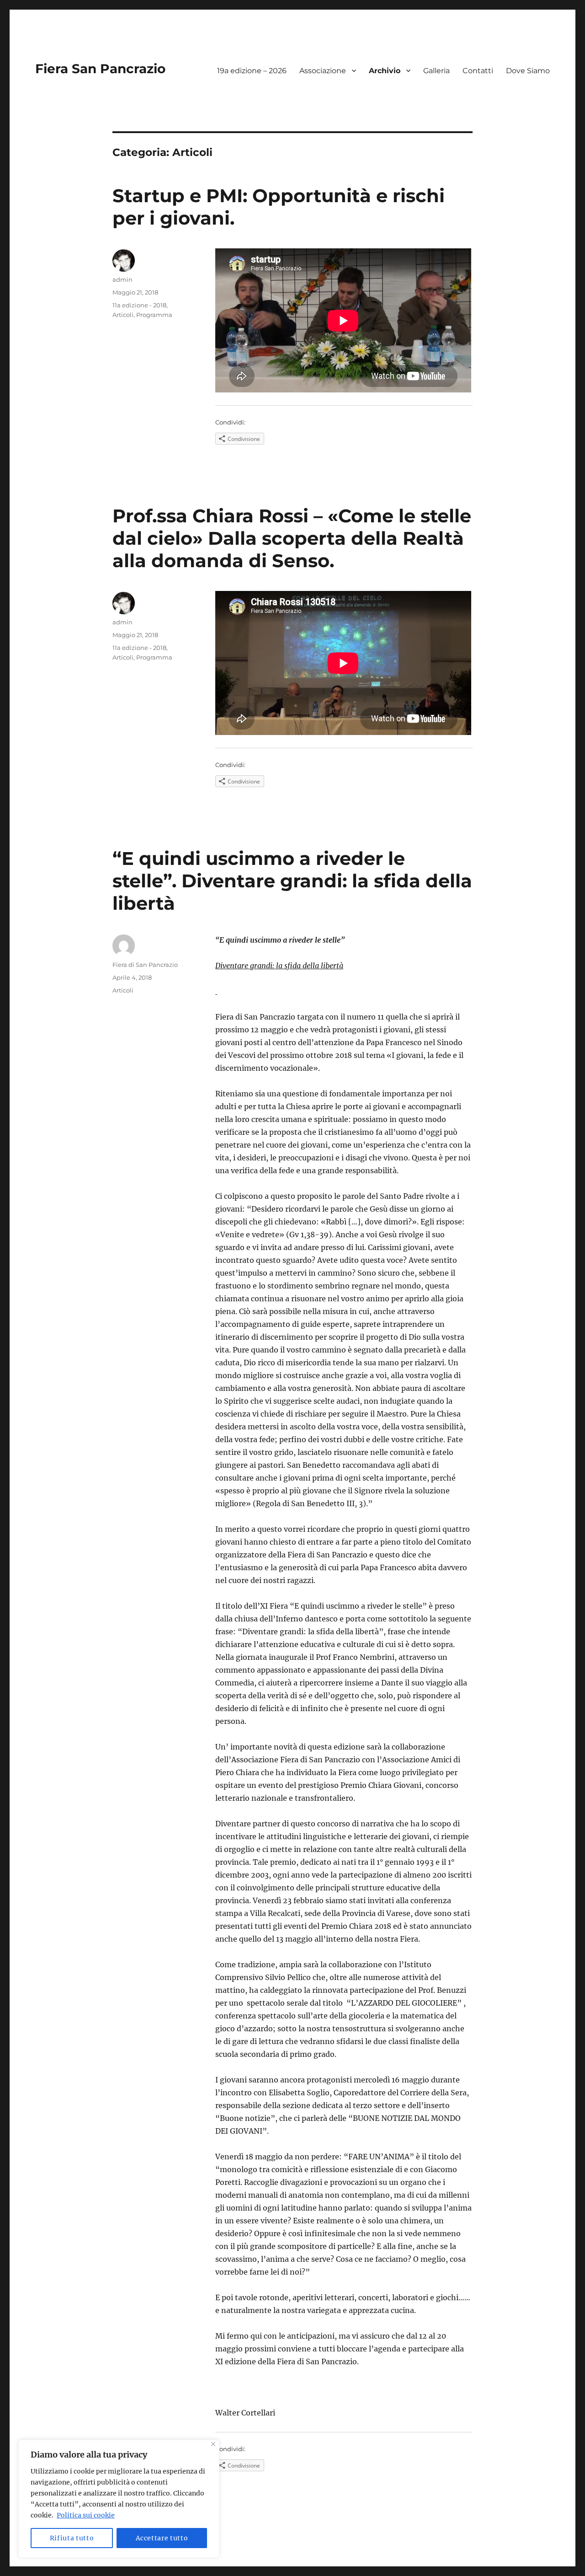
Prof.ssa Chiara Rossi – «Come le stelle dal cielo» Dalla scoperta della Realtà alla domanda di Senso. (292, 538)
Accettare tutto (162, 2538)
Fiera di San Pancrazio (145, 965)
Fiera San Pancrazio (100, 69)
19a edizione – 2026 (252, 71)
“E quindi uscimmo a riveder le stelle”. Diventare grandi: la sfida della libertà (292, 881)
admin (122, 279)
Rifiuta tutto (72, 2538)
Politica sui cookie (86, 2515)
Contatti (478, 71)
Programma (154, 315)
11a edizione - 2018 (139, 305)
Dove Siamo (528, 71)
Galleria (436, 71)
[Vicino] (213, 2444)
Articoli (123, 315)
